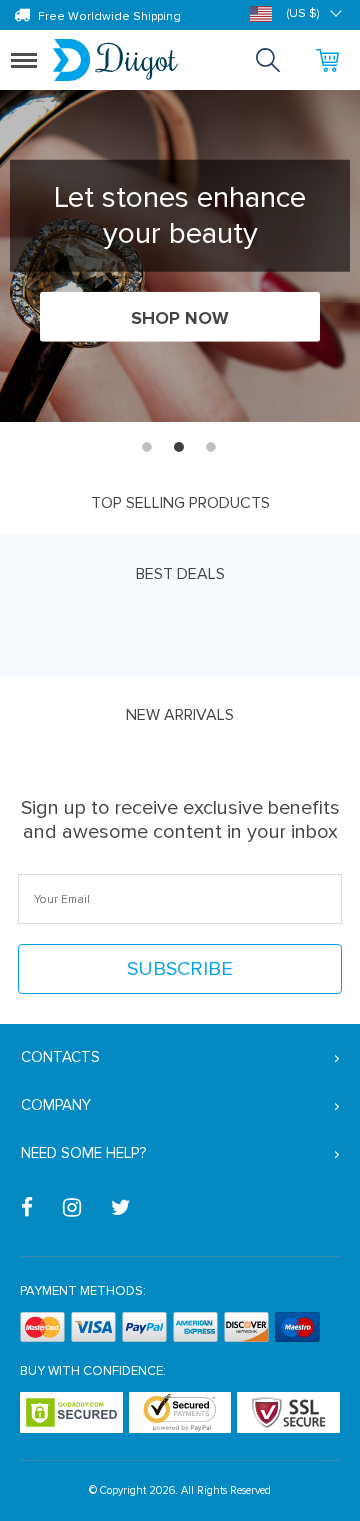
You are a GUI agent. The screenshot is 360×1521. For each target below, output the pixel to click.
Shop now (180, 318)
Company (56, 1105)
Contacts (60, 1057)
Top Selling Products (180, 503)
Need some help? (83, 1153)
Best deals (180, 574)
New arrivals (180, 715)
